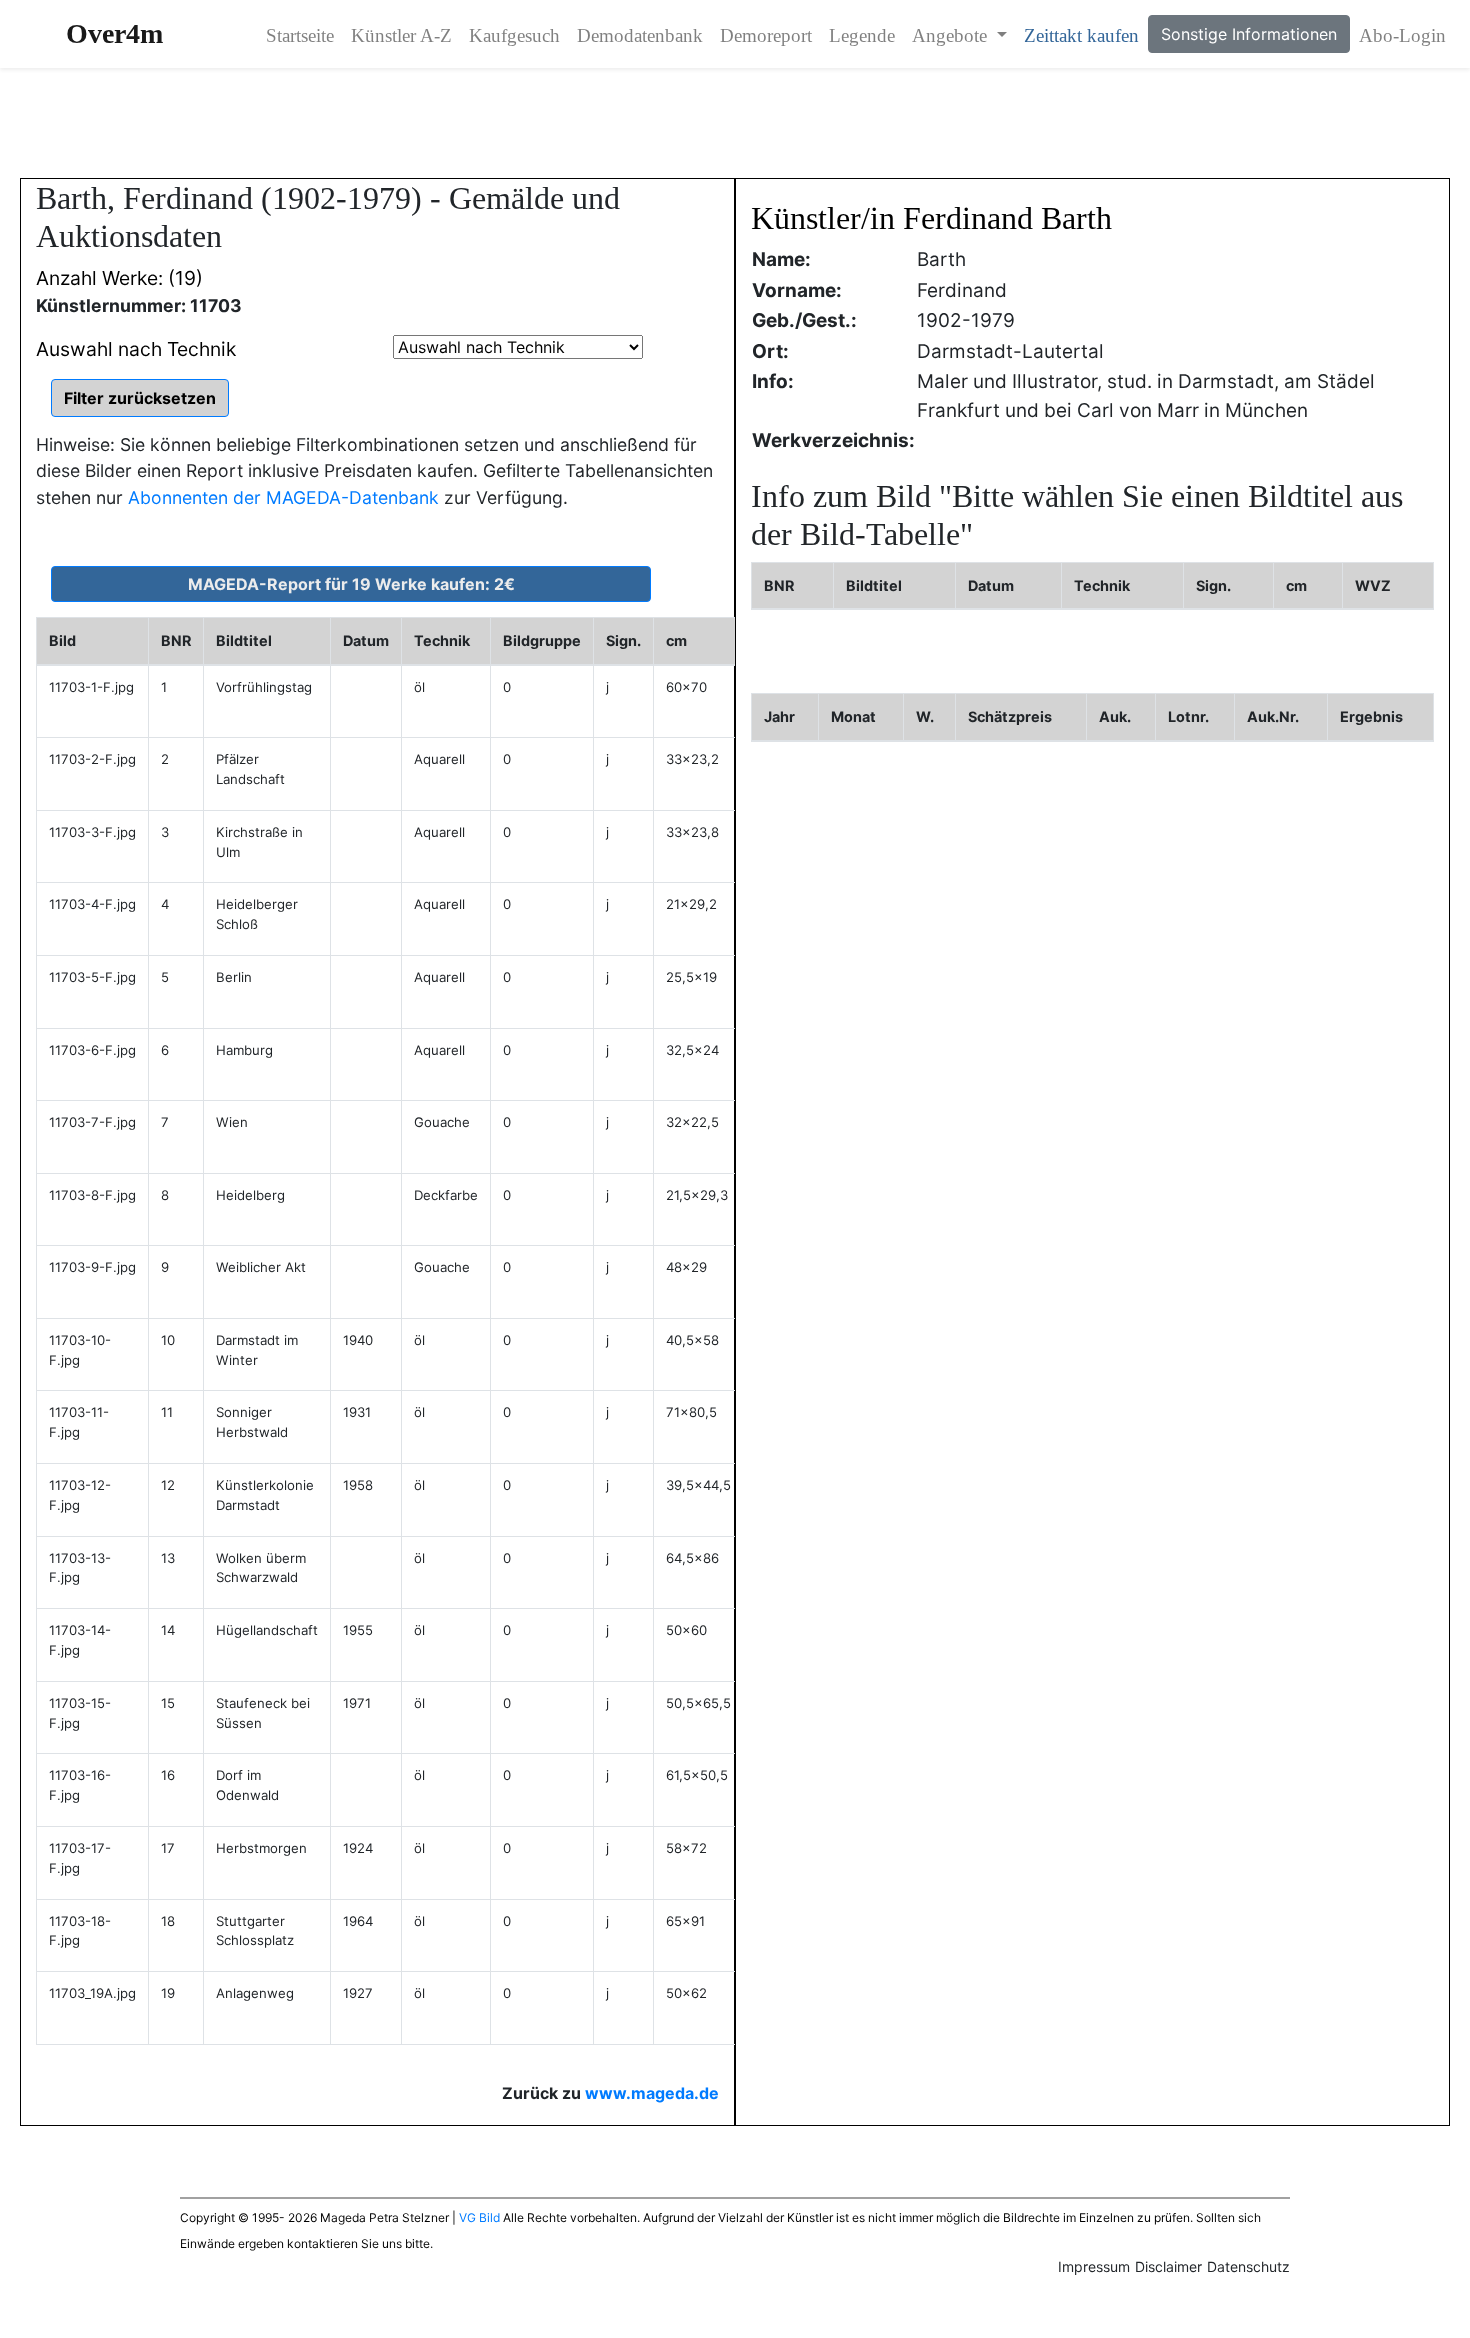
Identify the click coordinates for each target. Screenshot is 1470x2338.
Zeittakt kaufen (1081, 35)
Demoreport (766, 35)
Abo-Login (1402, 35)
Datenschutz (1248, 2266)
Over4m (114, 33)
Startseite (300, 35)
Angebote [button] (952, 35)
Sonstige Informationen (1249, 34)
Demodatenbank (640, 35)
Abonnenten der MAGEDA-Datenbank (283, 497)
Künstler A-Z (401, 35)
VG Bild (479, 2217)
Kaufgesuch (514, 35)
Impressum (1094, 2266)
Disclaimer (1168, 2266)
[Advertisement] (735, 123)
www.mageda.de (652, 2093)
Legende (862, 35)
